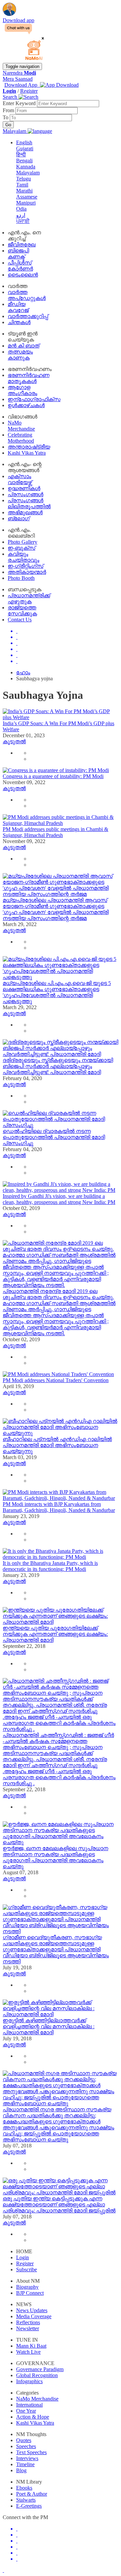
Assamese (27, 197)
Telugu (24, 179)
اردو (21, 215)
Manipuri (26, 203)
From (9, 110)
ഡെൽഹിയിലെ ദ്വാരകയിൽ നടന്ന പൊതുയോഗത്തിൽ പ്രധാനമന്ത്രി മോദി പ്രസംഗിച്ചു (54, 1137)
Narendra (19, 73)
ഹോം (23, 672)
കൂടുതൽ (14, 741)
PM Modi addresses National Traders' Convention (56, 1380)
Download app (18, 20)
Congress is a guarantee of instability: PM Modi (53, 776)
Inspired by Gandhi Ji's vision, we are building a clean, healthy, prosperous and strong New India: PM (59, 1199)
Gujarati (25, 148)
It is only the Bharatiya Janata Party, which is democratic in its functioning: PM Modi (50, 1566)
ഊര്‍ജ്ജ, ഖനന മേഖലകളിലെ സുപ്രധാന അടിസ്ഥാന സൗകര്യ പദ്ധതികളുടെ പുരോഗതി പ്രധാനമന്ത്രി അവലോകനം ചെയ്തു (55, 1857)
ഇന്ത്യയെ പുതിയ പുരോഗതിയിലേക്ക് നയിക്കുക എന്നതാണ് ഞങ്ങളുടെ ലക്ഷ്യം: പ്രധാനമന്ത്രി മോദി (55, 1634)
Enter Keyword (20, 103)
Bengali (24, 161)
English (24, 142)
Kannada (26, 167)
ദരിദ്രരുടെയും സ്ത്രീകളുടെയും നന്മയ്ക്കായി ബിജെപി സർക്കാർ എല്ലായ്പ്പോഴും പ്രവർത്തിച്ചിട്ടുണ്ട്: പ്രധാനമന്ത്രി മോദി (58, 1066)
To (6, 117)
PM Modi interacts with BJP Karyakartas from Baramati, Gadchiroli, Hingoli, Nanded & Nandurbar (59, 1507)
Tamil (22, 185)
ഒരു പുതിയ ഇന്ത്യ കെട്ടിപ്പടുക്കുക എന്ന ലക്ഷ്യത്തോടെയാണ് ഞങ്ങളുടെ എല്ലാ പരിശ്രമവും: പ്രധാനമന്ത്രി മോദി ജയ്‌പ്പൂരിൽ (59, 2205)
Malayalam (28, 173)
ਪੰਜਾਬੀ (23, 221)
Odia (21, 209)
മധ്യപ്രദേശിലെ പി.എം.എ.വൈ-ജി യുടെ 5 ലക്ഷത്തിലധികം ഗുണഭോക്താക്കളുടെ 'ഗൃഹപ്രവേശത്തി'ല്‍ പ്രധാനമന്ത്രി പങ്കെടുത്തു (57, 992)
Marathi (24, 191)
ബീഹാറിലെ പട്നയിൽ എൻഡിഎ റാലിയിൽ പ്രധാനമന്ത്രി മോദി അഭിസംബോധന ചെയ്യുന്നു (57, 1445)
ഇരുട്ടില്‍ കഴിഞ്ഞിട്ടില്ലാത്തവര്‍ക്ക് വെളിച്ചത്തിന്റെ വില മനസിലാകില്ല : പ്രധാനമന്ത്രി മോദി (49, 2026)
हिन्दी (21, 155)
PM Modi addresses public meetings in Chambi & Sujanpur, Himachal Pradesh (55, 832)
